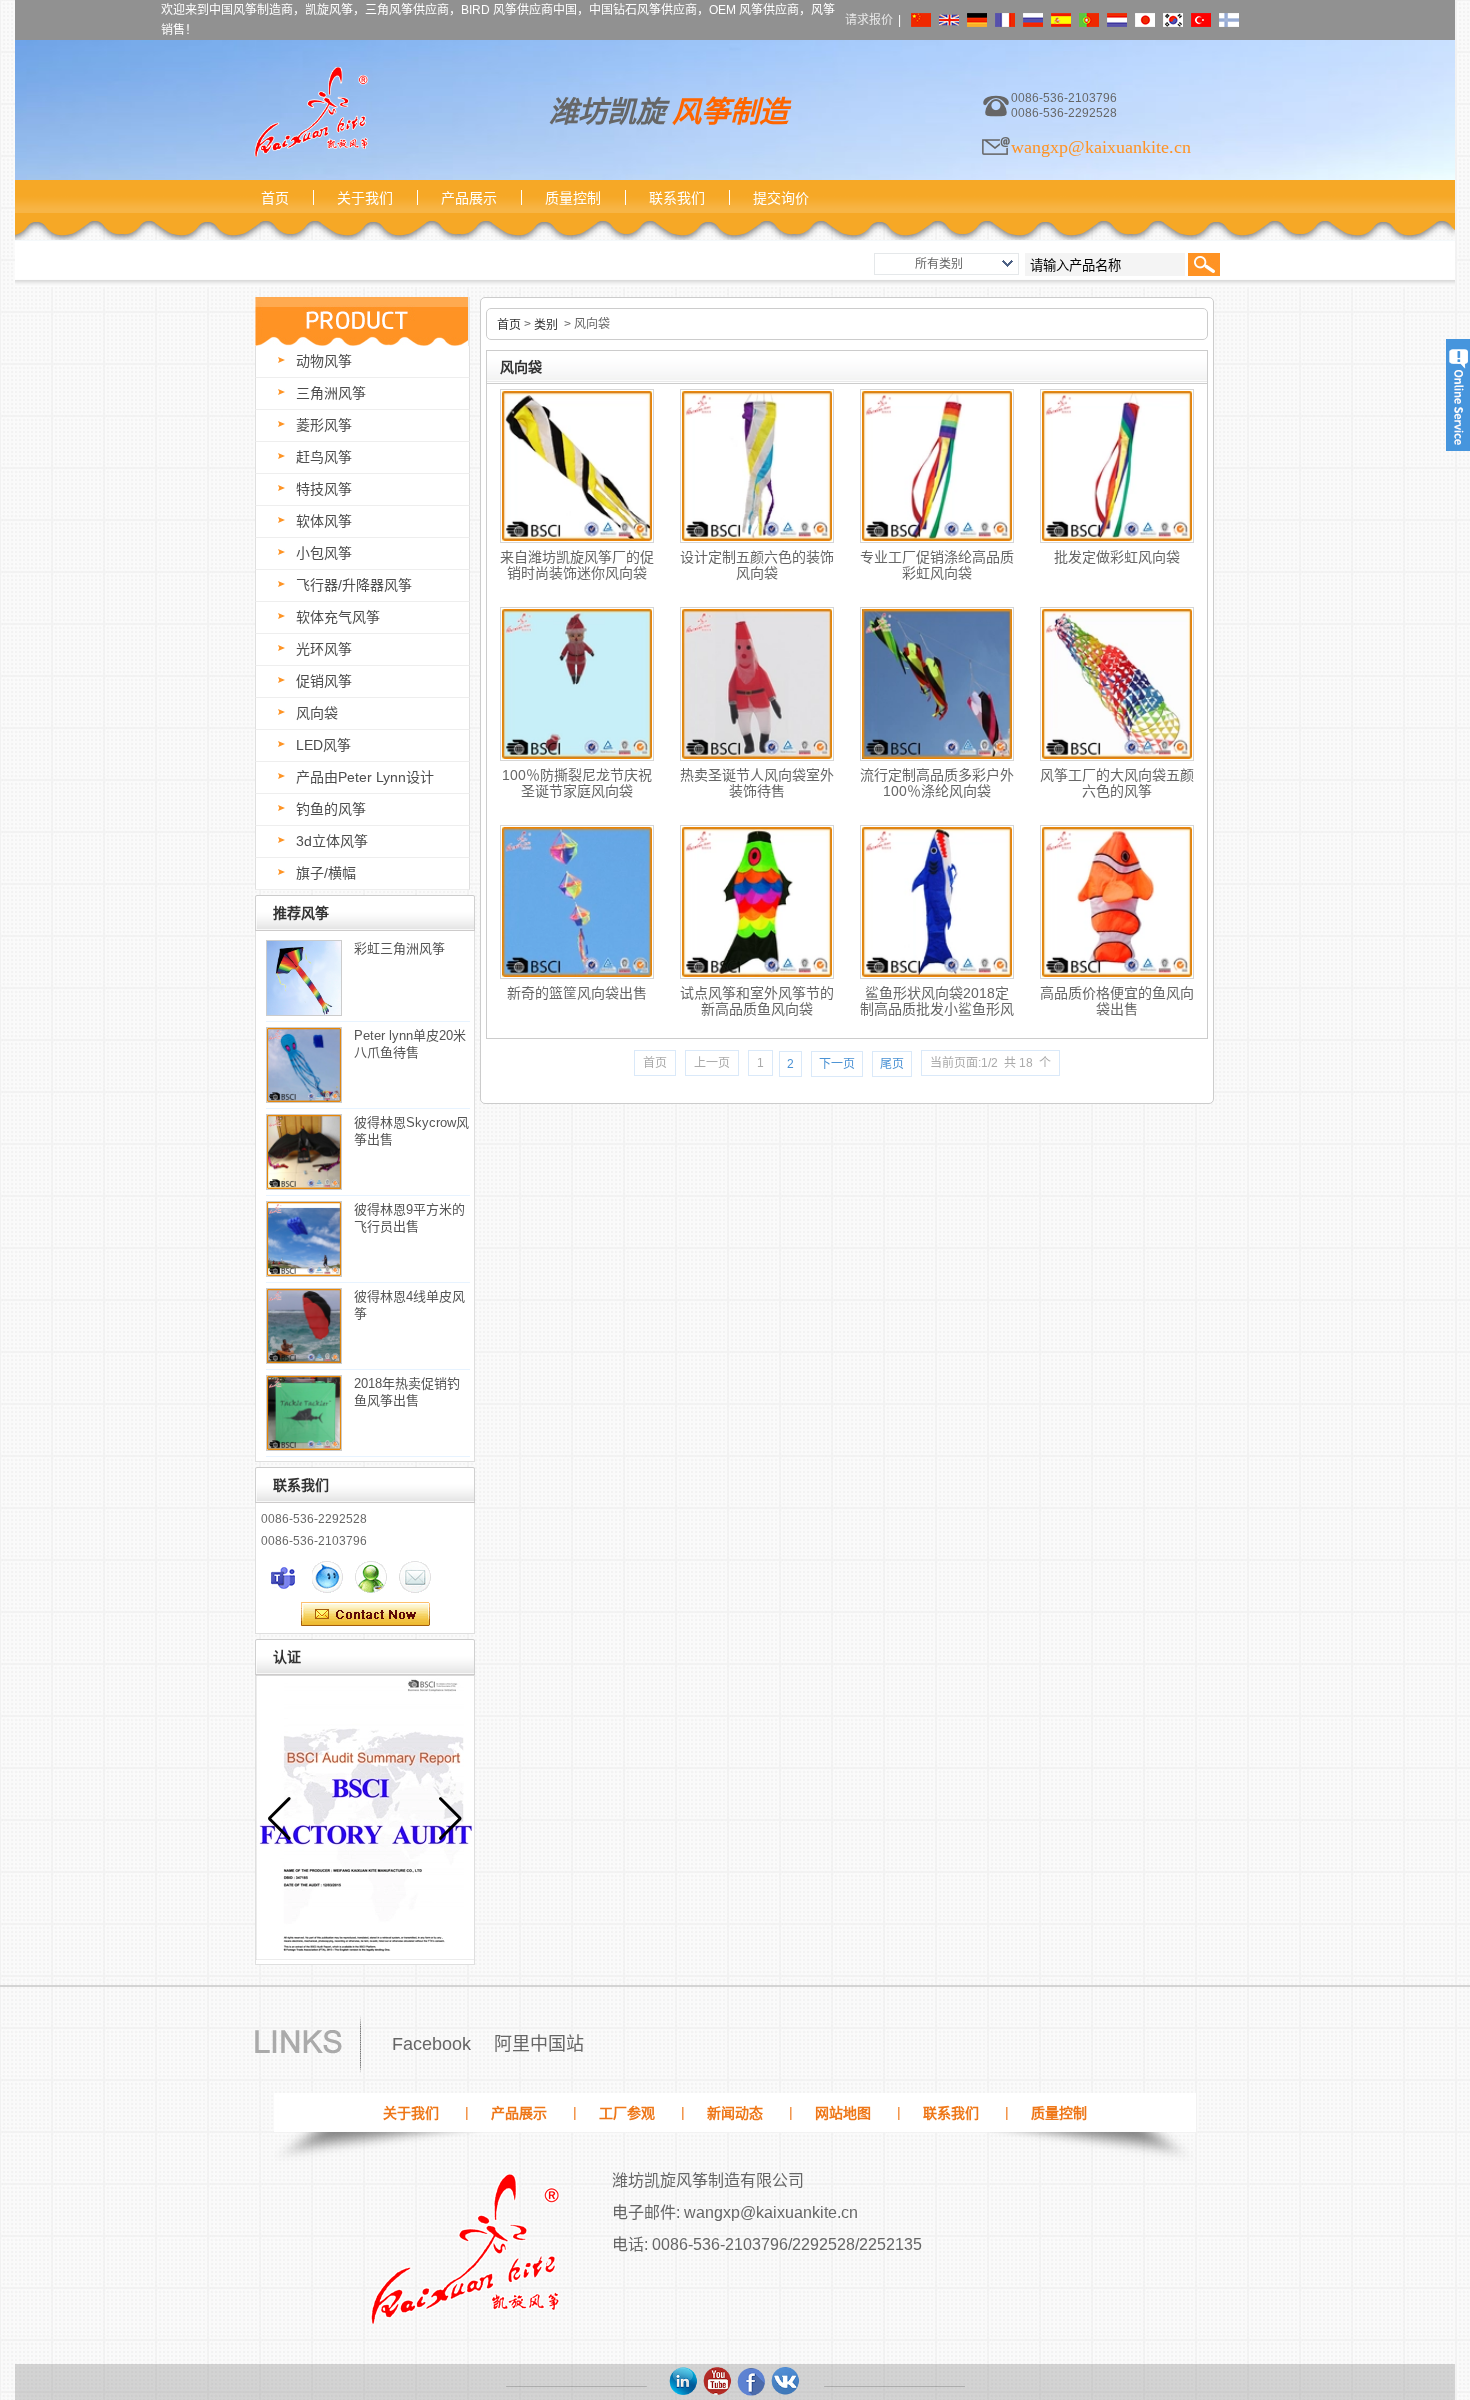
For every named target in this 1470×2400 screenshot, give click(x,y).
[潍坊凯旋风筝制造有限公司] (310, 112)
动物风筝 (324, 361)
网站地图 (843, 2113)
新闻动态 (735, 2113)
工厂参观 (627, 2113)
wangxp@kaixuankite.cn (1101, 147)
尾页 (892, 1064)
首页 (275, 198)
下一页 (837, 1064)
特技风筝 (324, 489)
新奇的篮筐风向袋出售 (577, 993)
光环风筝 (324, 649)
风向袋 (317, 713)
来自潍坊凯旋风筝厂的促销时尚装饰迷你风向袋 (577, 565)
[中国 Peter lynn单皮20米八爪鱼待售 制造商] (304, 1065)
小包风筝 (324, 553)
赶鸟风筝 (324, 457)
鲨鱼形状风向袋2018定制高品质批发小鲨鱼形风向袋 (937, 1005)
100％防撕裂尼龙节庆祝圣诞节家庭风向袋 (577, 783)
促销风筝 (324, 681)
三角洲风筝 (331, 393)
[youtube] (718, 2382)
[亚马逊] (684, 2382)
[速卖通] (786, 2382)
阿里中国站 (539, 2044)
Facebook (431, 2044)
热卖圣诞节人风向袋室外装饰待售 (757, 783)
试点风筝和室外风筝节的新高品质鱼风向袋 (757, 1001)
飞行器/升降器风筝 (354, 585)
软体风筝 (324, 521)
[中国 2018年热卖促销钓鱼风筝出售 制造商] (304, 1413)
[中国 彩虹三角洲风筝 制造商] (304, 978)
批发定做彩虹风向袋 (1117, 557)
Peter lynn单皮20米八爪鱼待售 (410, 1044)
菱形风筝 (324, 425)
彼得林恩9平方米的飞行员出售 (409, 1218)
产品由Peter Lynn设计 (365, 777)
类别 (546, 325)
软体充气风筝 (338, 617)
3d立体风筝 (332, 841)
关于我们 (365, 198)
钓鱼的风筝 (331, 809)
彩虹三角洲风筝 (399, 948)
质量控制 (573, 198)
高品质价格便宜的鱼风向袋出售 (1117, 1001)
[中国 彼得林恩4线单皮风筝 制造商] (304, 1326)
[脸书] (752, 2382)
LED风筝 (323, 745)
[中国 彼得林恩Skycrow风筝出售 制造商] (304, 1152)
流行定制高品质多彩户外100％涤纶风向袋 (937, 783)
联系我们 (677, 198)
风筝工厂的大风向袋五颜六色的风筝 (1117, 783)
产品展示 (469, 198)
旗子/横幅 (326, 873)
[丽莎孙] (283, 1577)
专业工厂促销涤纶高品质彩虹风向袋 (937, 565)
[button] (450, 1819)
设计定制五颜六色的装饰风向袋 (757, 565)
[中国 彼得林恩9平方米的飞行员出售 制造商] (304, 1239)
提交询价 (781, 198)
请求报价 (869, 20)
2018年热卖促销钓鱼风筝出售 (407, 1392)
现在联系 (365, 1615)
